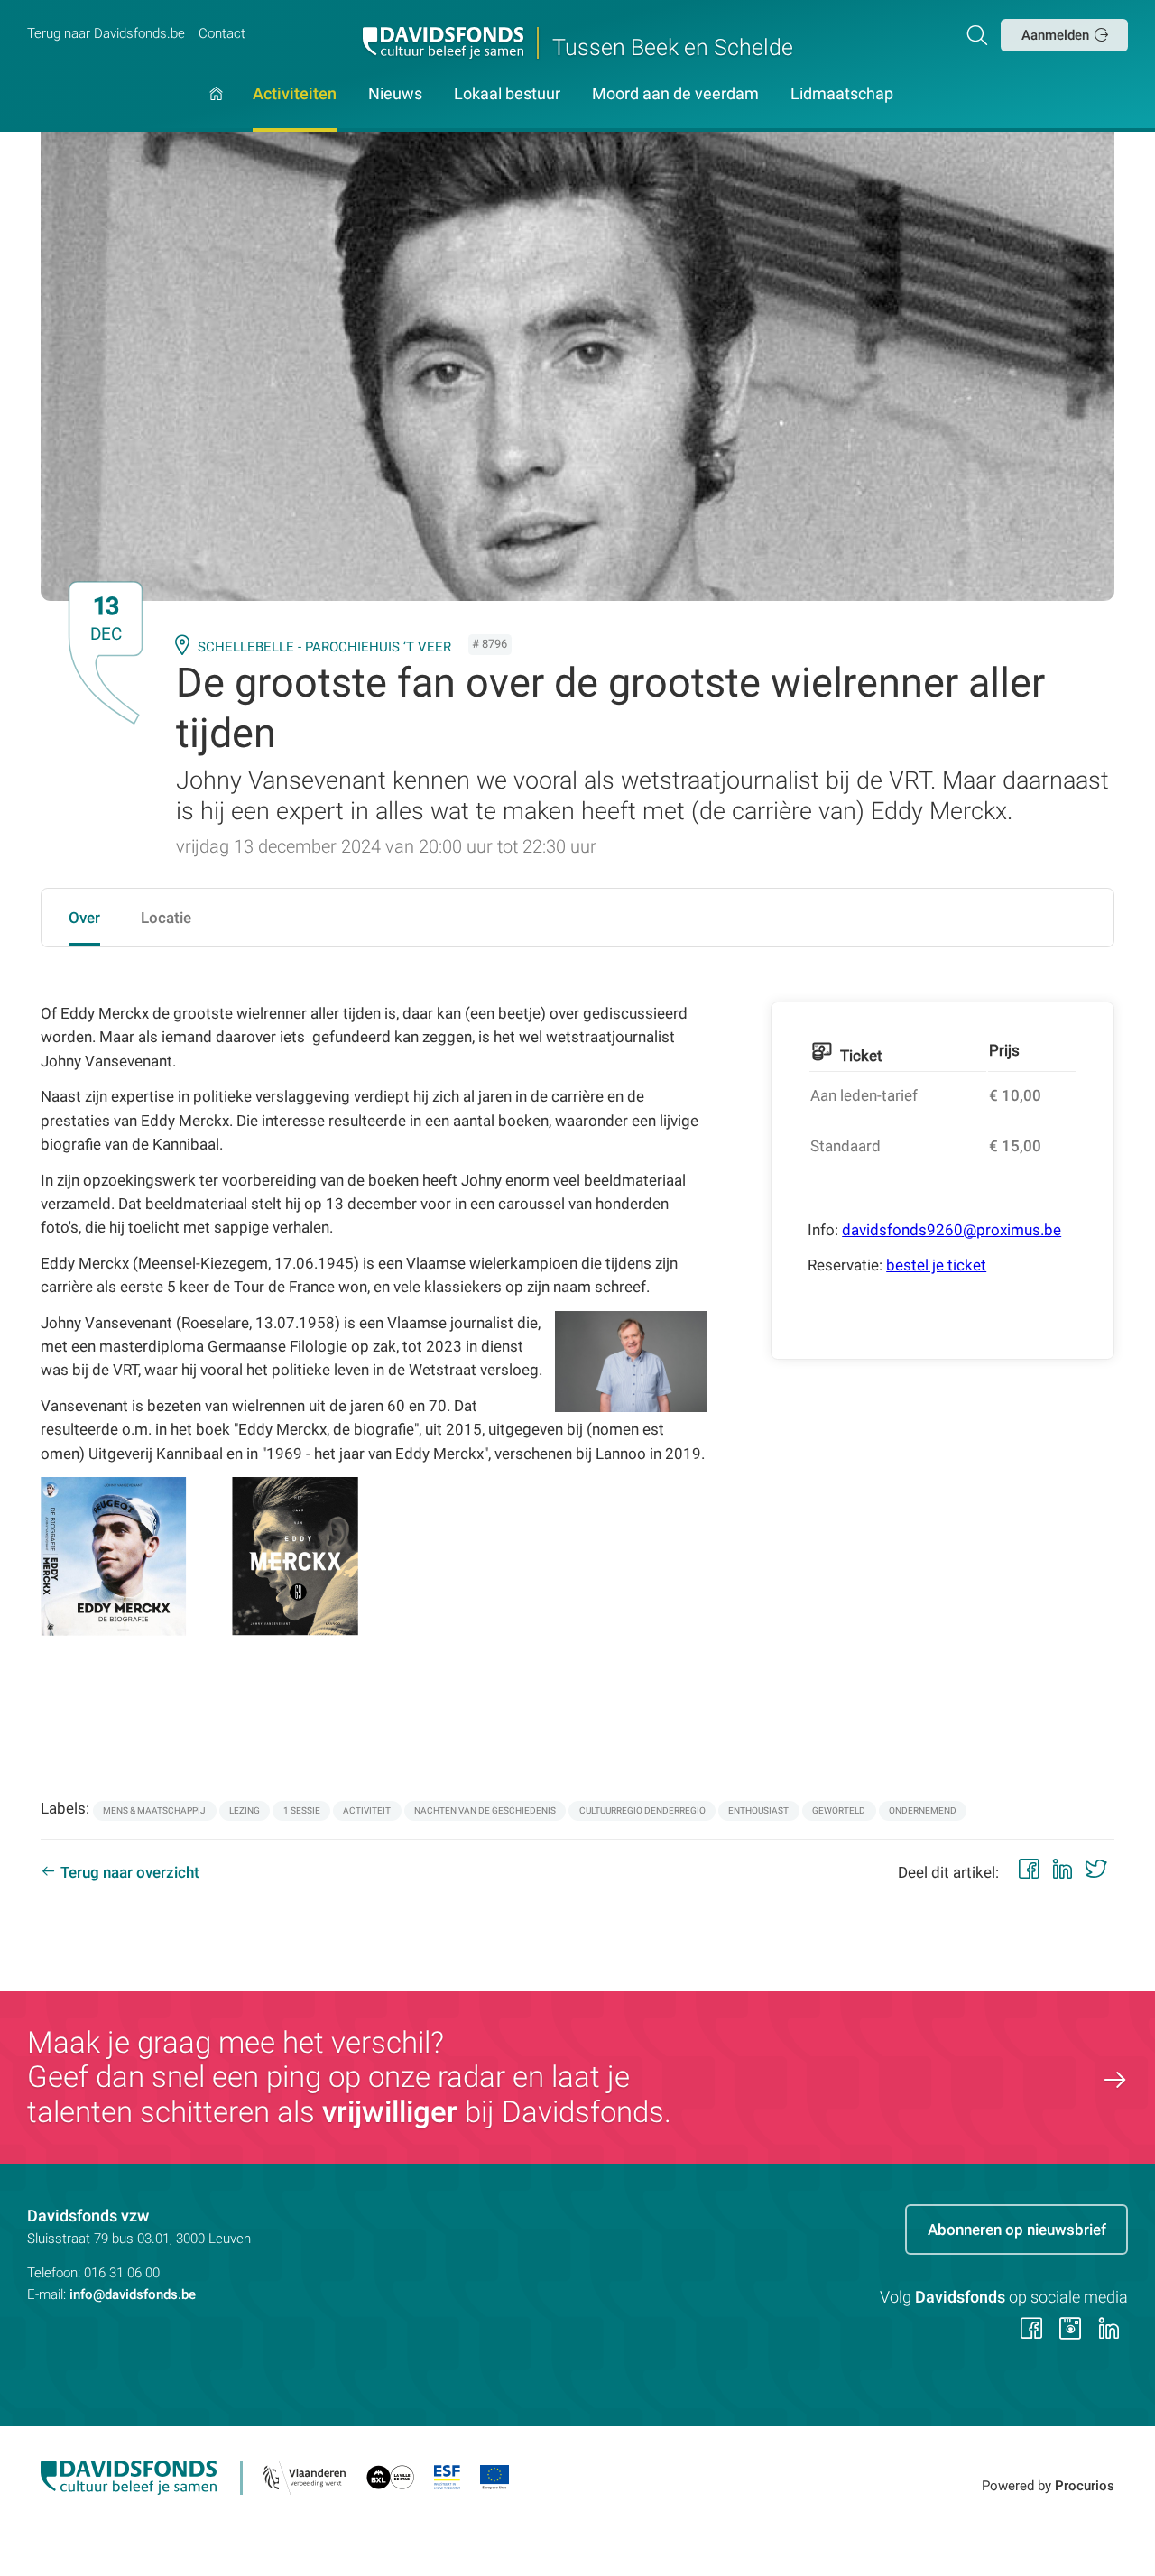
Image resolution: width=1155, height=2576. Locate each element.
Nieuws (395, 95)
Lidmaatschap (842, 95)
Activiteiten (295, 95)
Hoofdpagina (216, 110)
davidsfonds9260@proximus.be (952, 1230)
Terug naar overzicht (130, 1872)
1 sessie (302, 1810)
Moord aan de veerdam (675, 95)
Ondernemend (923, 1810)
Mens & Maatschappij (154, 1810)
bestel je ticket (936, 1265)
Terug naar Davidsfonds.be (106, 33)
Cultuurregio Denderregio (642, 1810)
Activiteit (367, 1810)
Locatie (166, 918)
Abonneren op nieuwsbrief (1017, 2230)
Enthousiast (758, 1810)
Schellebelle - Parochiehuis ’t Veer (324, 647)
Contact (222, 33)
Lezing (245, 1810)
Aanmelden (1055, 35)
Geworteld (839, 1810)
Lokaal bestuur (507, 95)
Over (84, 918)
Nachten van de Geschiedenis (485, 1810)
